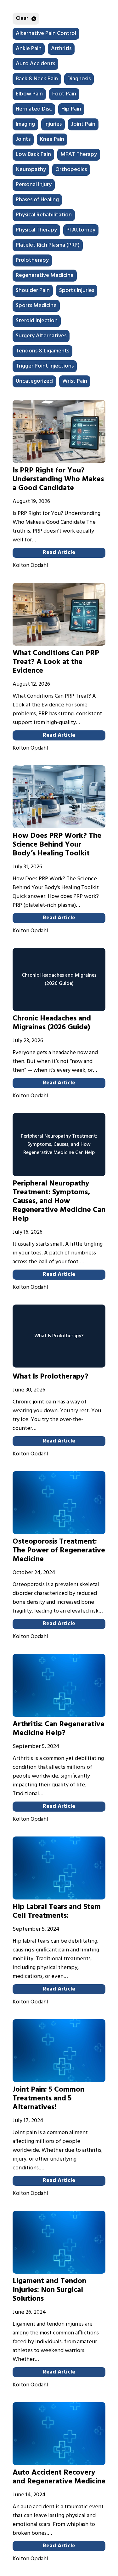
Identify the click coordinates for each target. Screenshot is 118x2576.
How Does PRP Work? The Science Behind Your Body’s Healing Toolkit (57, 845)
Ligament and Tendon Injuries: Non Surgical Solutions (49, 2290)
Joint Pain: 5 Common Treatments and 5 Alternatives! (48, 2099)
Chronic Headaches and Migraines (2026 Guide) (52, 1023)
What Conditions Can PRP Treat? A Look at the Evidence (56, 662)
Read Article (59, 553)
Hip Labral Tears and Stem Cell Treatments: (57, 1911)
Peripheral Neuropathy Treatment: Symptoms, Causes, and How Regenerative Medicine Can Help (59, 1201)
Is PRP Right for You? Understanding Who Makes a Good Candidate (58, 479)
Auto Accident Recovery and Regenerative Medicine (59, 2477)
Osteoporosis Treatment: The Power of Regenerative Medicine (59, 1551)
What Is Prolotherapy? (51, 1377)
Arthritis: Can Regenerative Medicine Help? (59, 1729)
